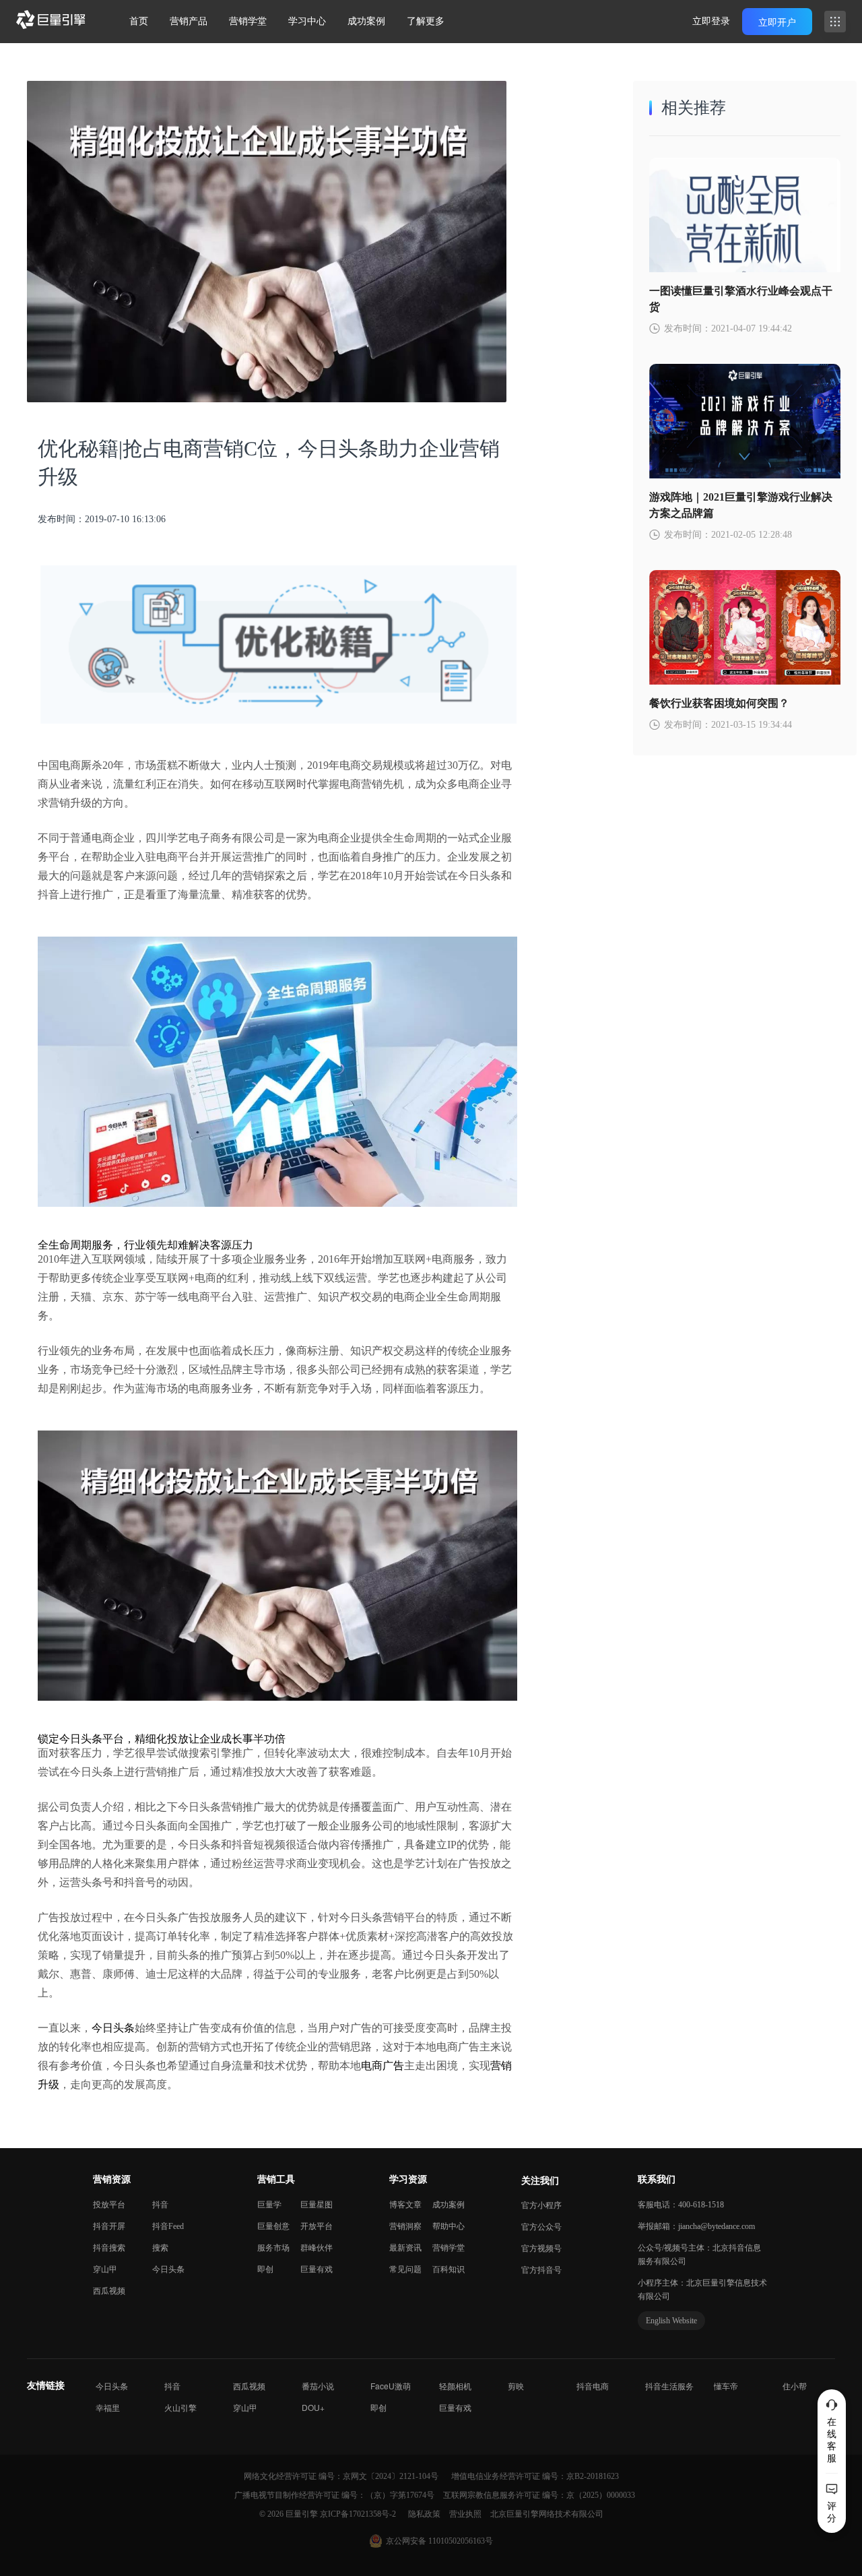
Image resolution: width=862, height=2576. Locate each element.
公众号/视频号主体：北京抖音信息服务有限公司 (699, 2255)
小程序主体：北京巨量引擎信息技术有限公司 (702, 2290)
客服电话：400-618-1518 (681, 2205)
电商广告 (383, 2066)
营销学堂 (248, 21)
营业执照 (466, 2514)
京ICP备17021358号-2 (358, 2514)
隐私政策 (425, 2514)
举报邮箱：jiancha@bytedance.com (696, 2226)
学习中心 (307, 21)
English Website (671, 2321)
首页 (139, 21)
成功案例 (366, 21)
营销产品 (189, 21)
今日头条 (113, 2028)
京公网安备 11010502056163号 (439, 2541)
